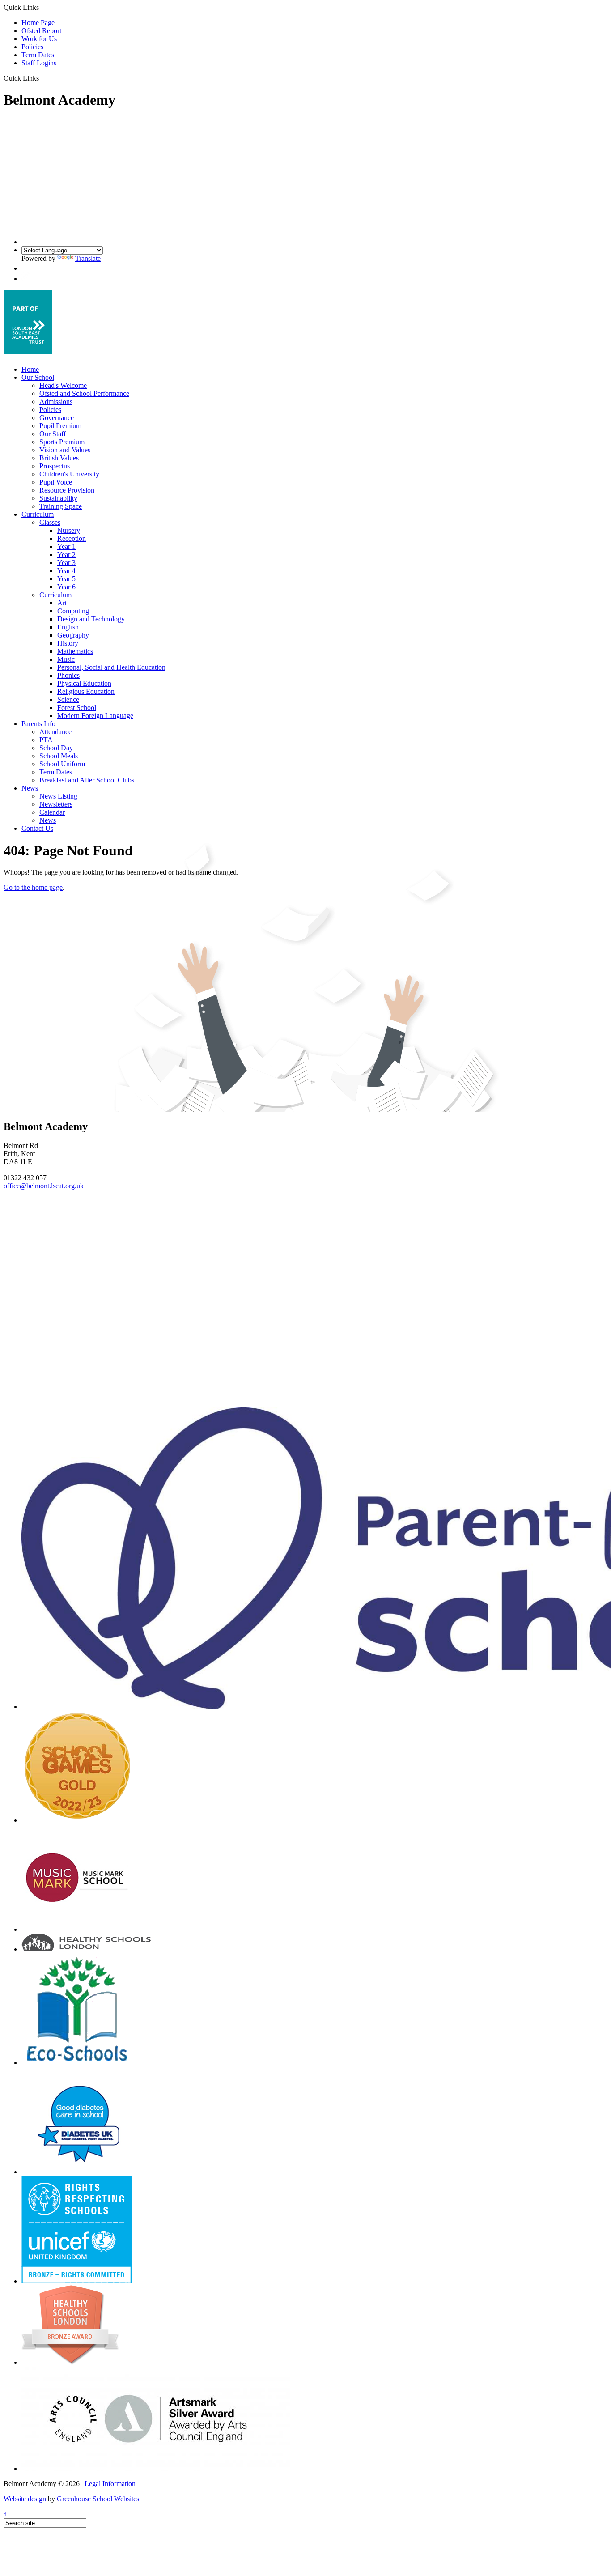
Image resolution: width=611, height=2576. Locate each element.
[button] (42, 78)
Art (62, 603)
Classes (50, 522)
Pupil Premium (60, 426)
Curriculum (38, 514)
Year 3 (66, 563)
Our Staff (53, 434)
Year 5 (66, 579)
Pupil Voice (56, 482)
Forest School (77, 708)
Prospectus (55, 466)
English (68, 627)
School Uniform (62, 764)
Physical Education (84, 683)
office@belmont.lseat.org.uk (44, 1186)
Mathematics (75, 651)
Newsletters (56, 804)
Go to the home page (33, 887)
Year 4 (66, 571)
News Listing (58, 796)
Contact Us (37, 828)
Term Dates (38, 55)
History (68, 643)
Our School (38, 377)
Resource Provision (67, 490)
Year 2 (66, 555)
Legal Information (110, 2484)
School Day (56, 748)
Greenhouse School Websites (98, 2499)
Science (68, 699)
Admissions (56, 402)
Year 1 (66, 546)
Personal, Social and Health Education (111, 667)
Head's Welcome (63, 385)
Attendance (55, 732)
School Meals (59, 756)
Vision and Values (65, 450)
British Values (59, 458)
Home (30, 369)
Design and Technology (91, 619)
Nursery (69, 530)
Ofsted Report (41, 31)
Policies (32, 47)
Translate (88, 258)
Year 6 (66, 587)
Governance (57, 418)
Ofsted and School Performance (84, 393)
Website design (25, 2499)
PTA (46, 740)
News (30, 788)
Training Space (61, 506)
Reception (72, 538)
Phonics (68, 675)
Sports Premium (62, 442)
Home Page (38, 23)
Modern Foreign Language (95, 716)
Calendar (52, 812)
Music (66, 659)
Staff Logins (39, 63)
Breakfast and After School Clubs (87, 780)
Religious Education (86, 691)
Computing (73, 611)
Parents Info (38, 724)
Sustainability (58, 498)
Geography (73, 635)
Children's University (69, 474)
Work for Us (39, 39)
